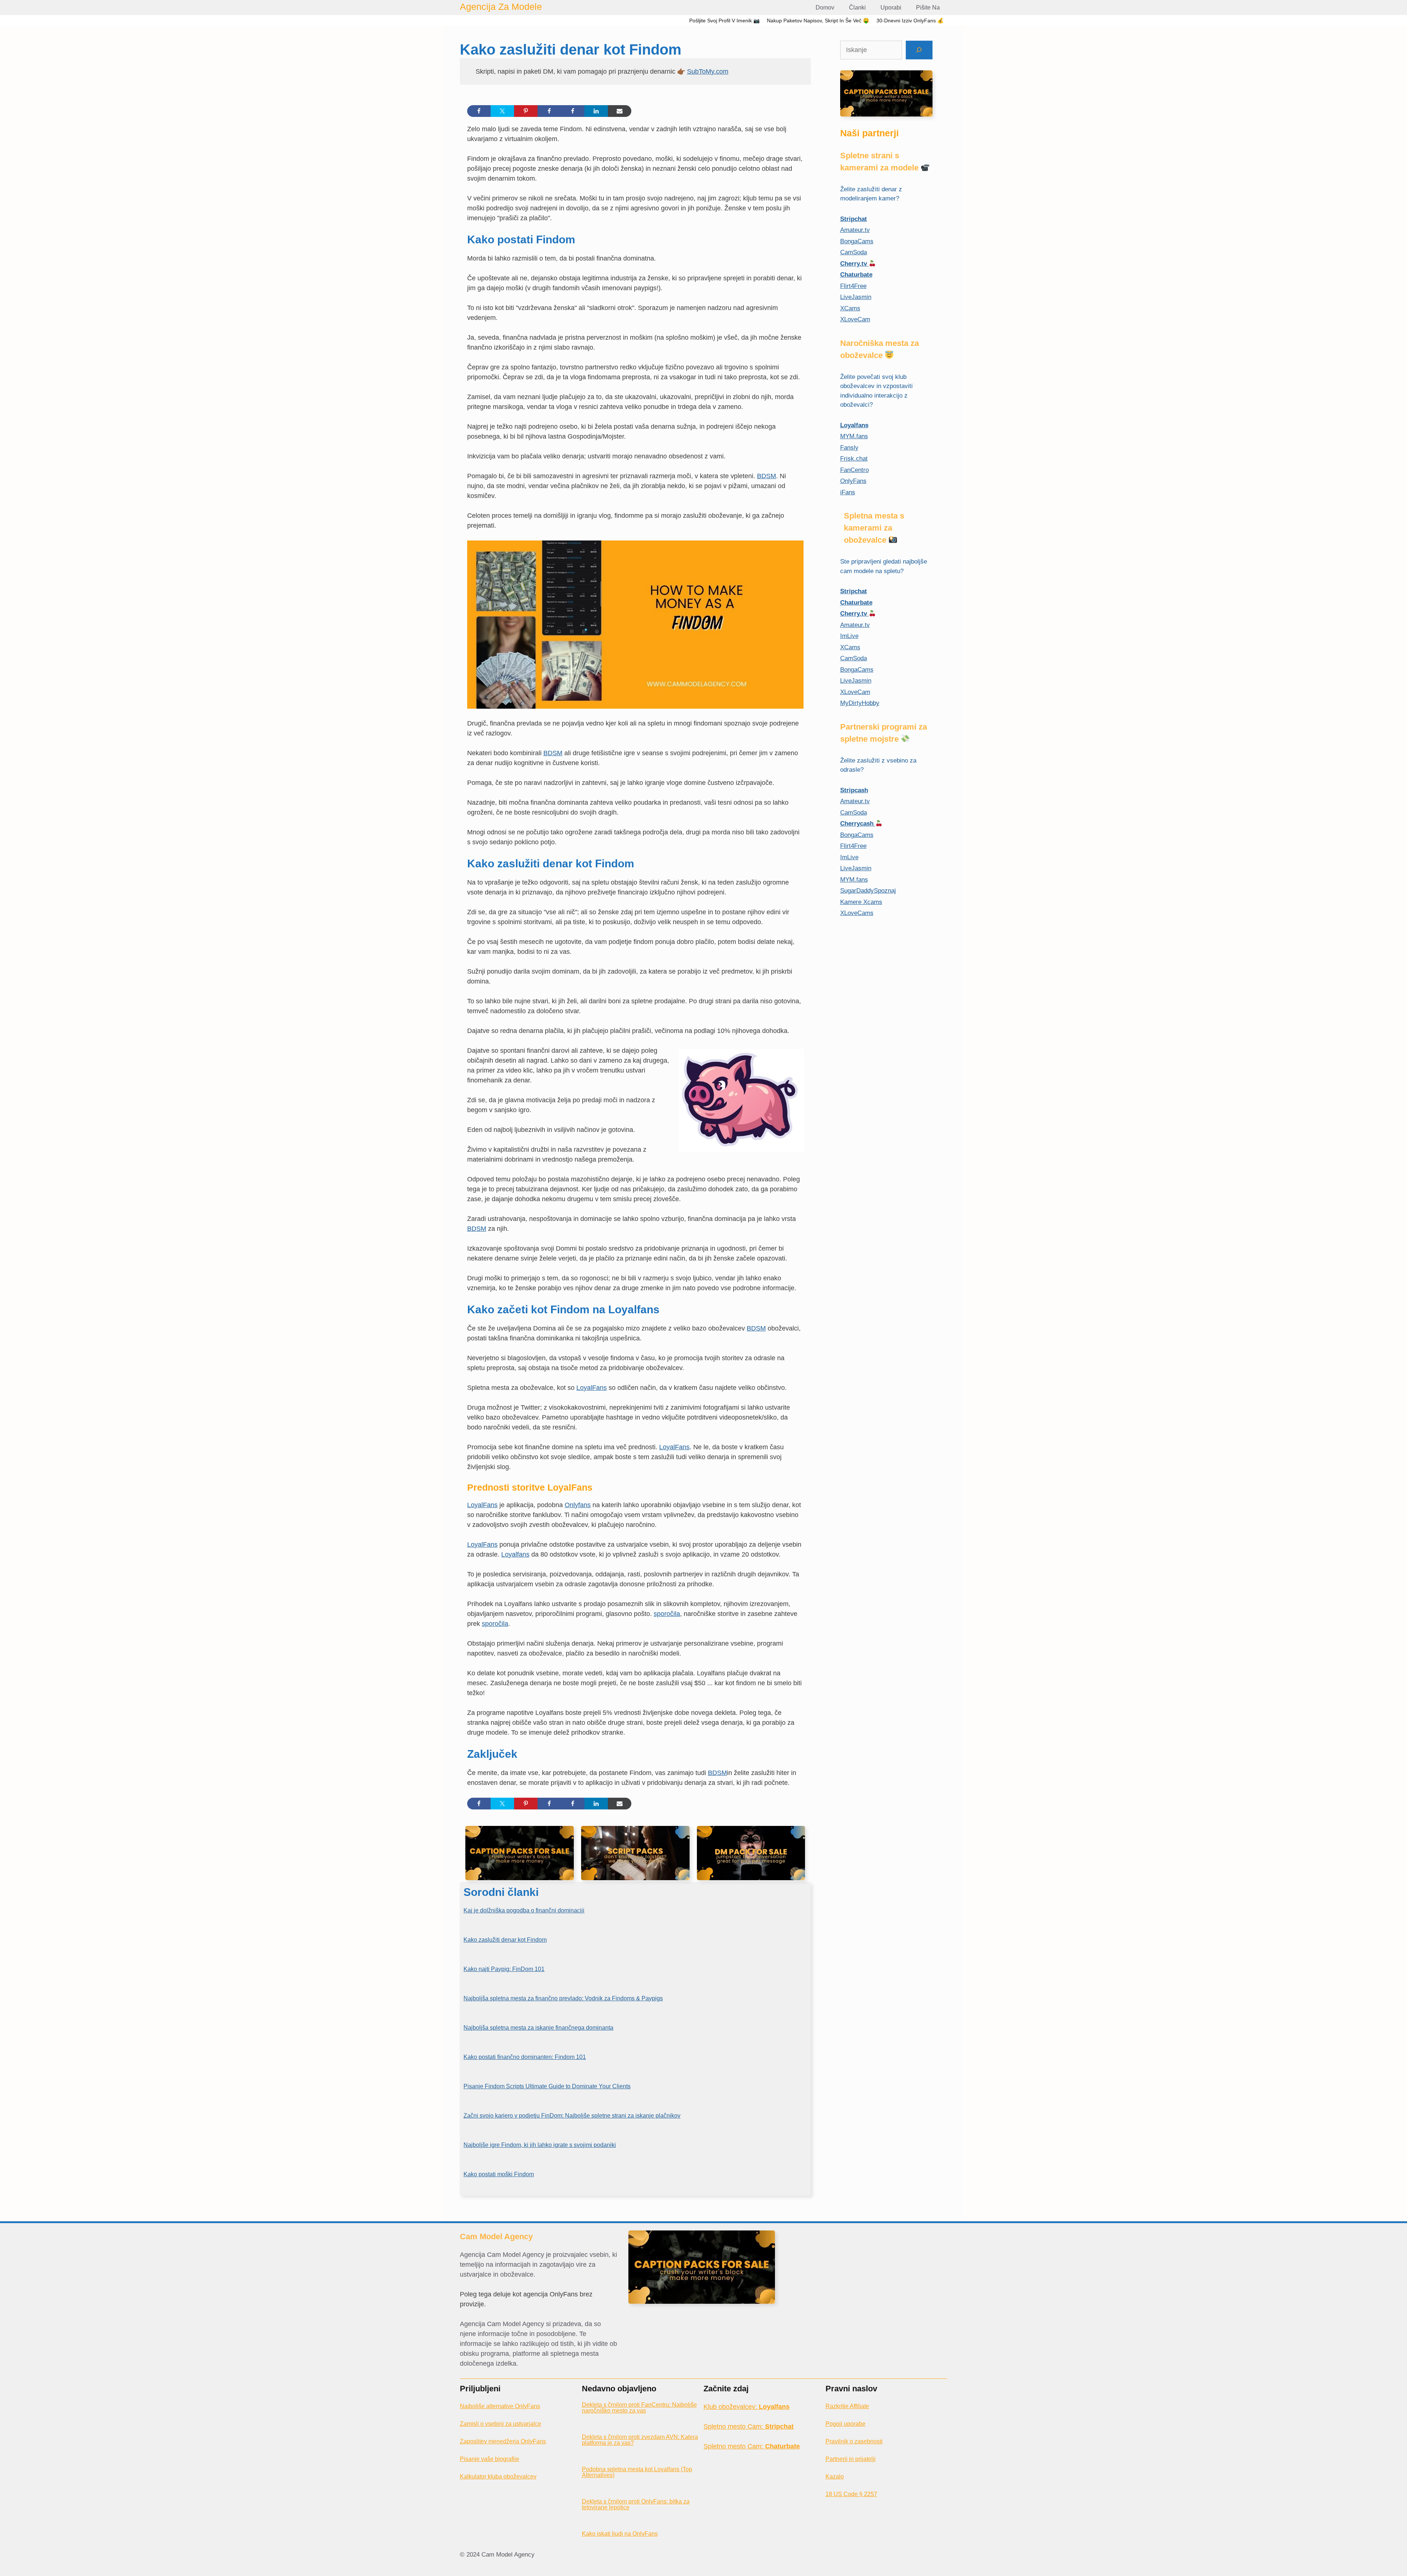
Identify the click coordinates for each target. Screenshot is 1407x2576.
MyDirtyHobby (860, 703)
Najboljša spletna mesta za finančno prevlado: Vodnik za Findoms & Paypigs (563, 1998)
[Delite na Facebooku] (479, 111)
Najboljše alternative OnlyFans (500, 2406)
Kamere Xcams (861, 902)
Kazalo (835, 2477)
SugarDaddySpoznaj (868, 891)
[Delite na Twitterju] (502, 111)
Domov (825, 8)
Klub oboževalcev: (747, 2407)
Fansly (849, 448)
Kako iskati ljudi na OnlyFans (620, 2534)
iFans (848, 492)
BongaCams (857, 241)
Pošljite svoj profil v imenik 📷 (724, 21)
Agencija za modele (501, 7)
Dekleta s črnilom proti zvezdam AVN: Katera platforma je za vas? (640, 2440)
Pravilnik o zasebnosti (854, 2441)
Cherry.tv (854, 264)
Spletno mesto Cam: (749, 2426)
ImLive (849, 636)
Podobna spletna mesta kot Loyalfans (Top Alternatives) (637, 2472)
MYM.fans (854, 436)
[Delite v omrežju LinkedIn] (596, 111)
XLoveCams (857, 913)
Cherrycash (858, 824)
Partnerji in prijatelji (851, 2459)
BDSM (767, 476)
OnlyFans (853, 481)
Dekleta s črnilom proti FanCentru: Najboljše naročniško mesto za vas (639, 2408)
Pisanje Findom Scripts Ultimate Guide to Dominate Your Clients (547, 2086)
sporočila (667, 1614)
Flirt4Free (853, 286)
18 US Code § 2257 (851, 2494)
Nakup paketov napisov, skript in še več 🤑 (818, 21)
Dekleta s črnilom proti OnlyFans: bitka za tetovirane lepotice (636, 2504)
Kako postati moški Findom (499, 2174)
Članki (857, 8)
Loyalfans (515, 1554)
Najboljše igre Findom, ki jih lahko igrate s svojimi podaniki (540, 2145)
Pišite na (928, 8)
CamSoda (854, 252)
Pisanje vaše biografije (490, 2459)
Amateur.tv (855, 230)
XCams (850, 308)
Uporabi (891, 8)
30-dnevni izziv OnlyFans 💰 (910, 21)
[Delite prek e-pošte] (620, 111)
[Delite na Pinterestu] (526, 111)
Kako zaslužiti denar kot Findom (505, 1940)
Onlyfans (578, 1505)
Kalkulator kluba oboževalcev (498, 2477)
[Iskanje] (919, 50)
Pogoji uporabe (845, 2424)
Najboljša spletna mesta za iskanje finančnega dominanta (538, 2028)
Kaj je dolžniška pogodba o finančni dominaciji (524, 1910)
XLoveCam (855, 319)
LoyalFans (592, 1388)
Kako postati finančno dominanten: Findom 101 (525, 2057)
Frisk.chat (854, 459)
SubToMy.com (708, 71)
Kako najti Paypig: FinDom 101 (504, 1969)
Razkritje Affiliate (847, 2406)
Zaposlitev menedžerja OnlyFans (503, 2441)
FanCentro (854, 470)
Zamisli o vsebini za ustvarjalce (501, 2424)
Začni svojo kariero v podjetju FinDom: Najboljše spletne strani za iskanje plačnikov (572, 2116)
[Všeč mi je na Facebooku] (549, 111)
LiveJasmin (856, 297)
